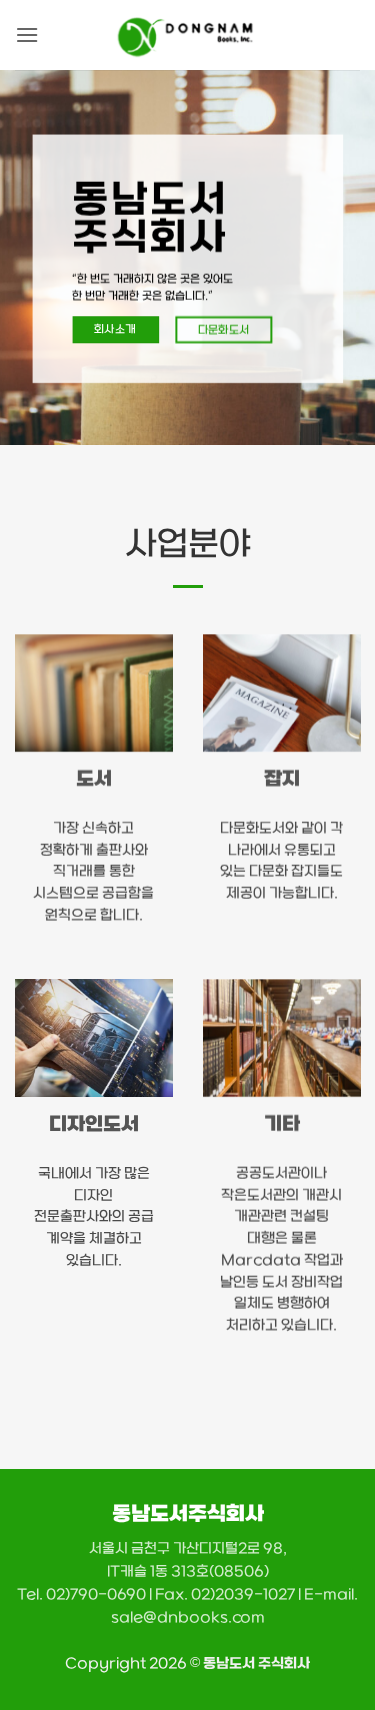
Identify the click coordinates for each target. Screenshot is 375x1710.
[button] (27, 34)
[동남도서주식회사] (187, 35)
